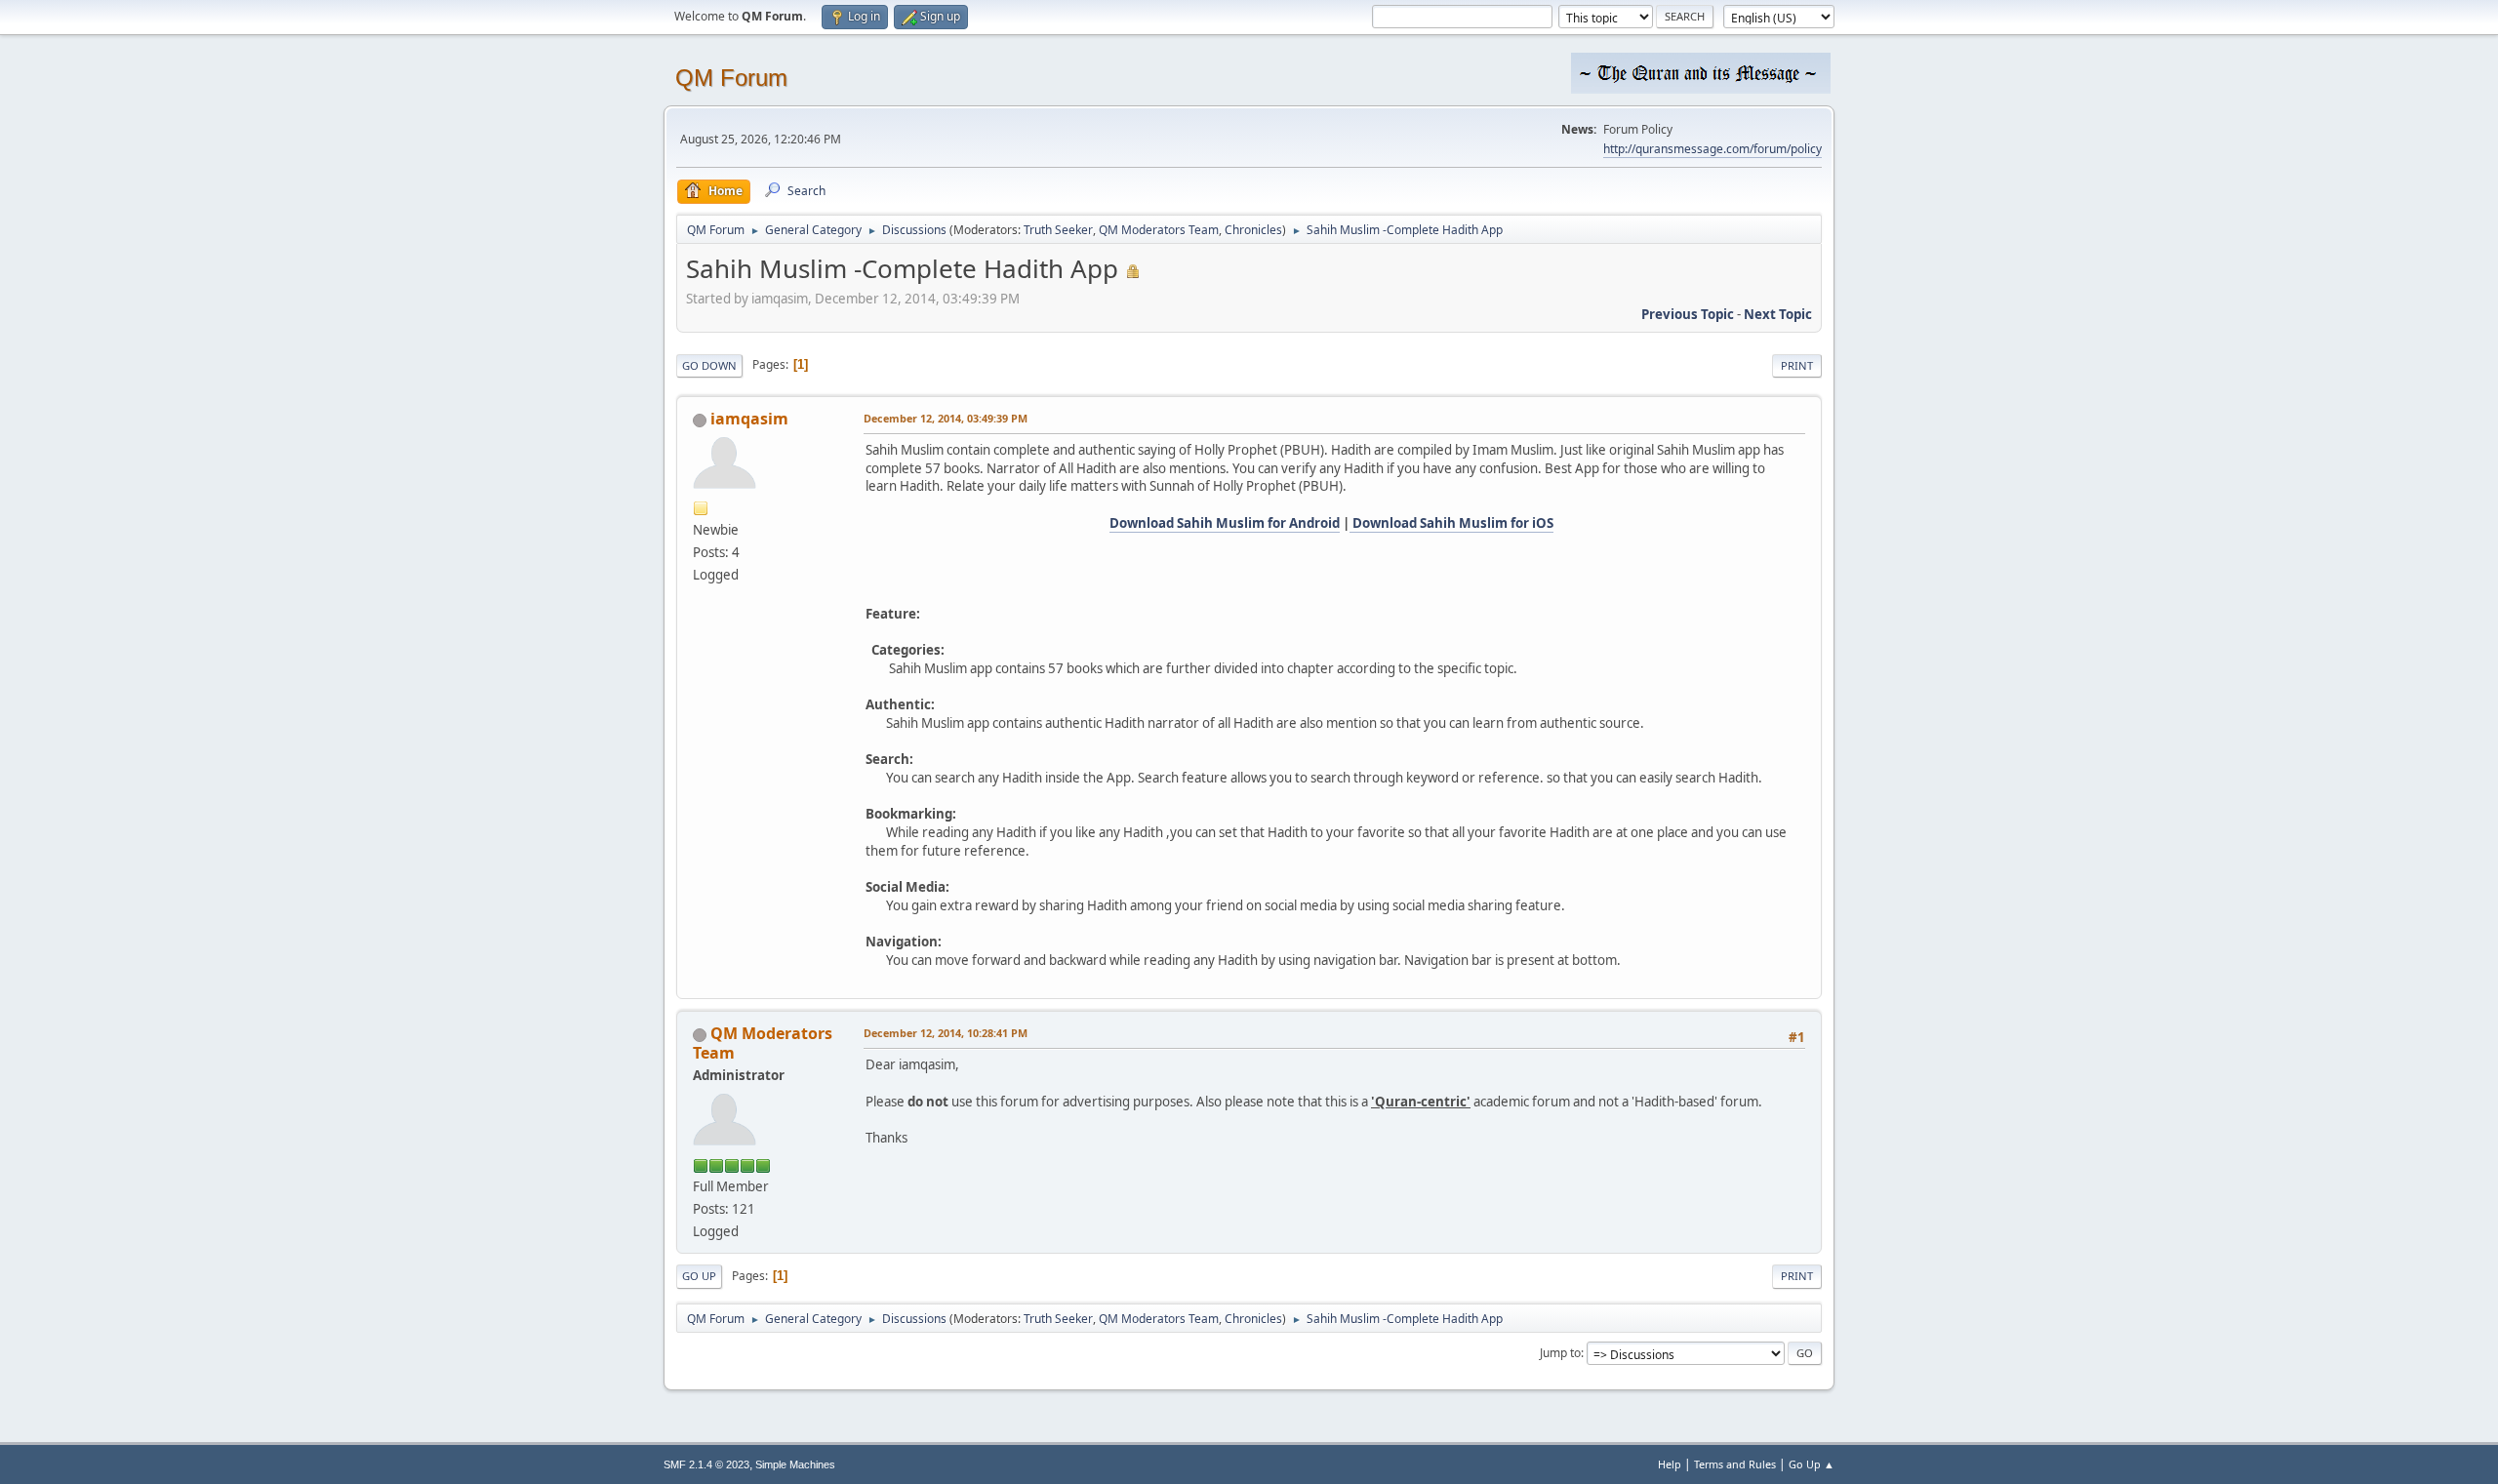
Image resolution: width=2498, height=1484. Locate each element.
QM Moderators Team (1159, 230)
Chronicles (1253, 230)
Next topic (1778, 314)
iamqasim (749, 419)
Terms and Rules (1735, 1464)
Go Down (709, 365)
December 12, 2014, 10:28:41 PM (946, 1033)
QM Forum (731, 78)
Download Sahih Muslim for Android (1225, 523)
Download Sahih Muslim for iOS (1451, 523)
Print (1797, 365)
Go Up (699, 1276)
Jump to (1560, 1353)
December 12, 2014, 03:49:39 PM (946, 418)
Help (1670, 1464)
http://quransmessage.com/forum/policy (1712, 149)
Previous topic (1688, 314)
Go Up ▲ (1812, 1464)
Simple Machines (795, 1464)
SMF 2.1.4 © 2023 (706, 1464)
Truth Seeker (1058, 230)
